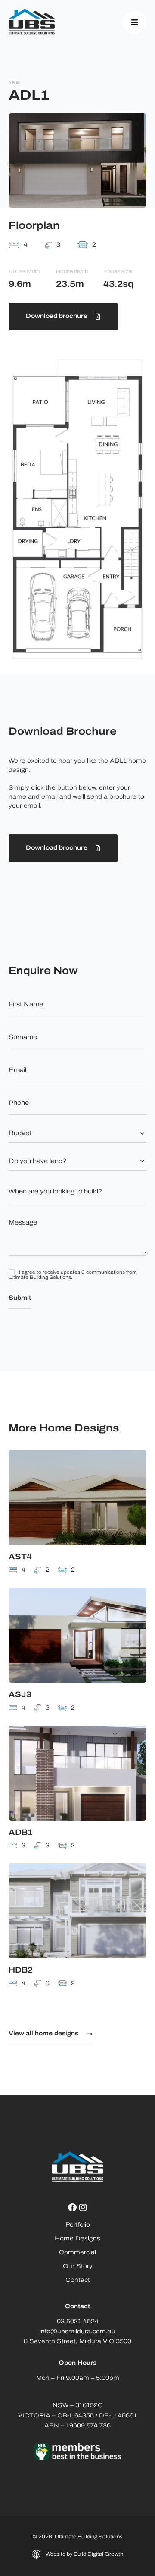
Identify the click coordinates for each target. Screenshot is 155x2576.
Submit (20, 1298)
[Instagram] (83, 2208)
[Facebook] (72, 2208)
